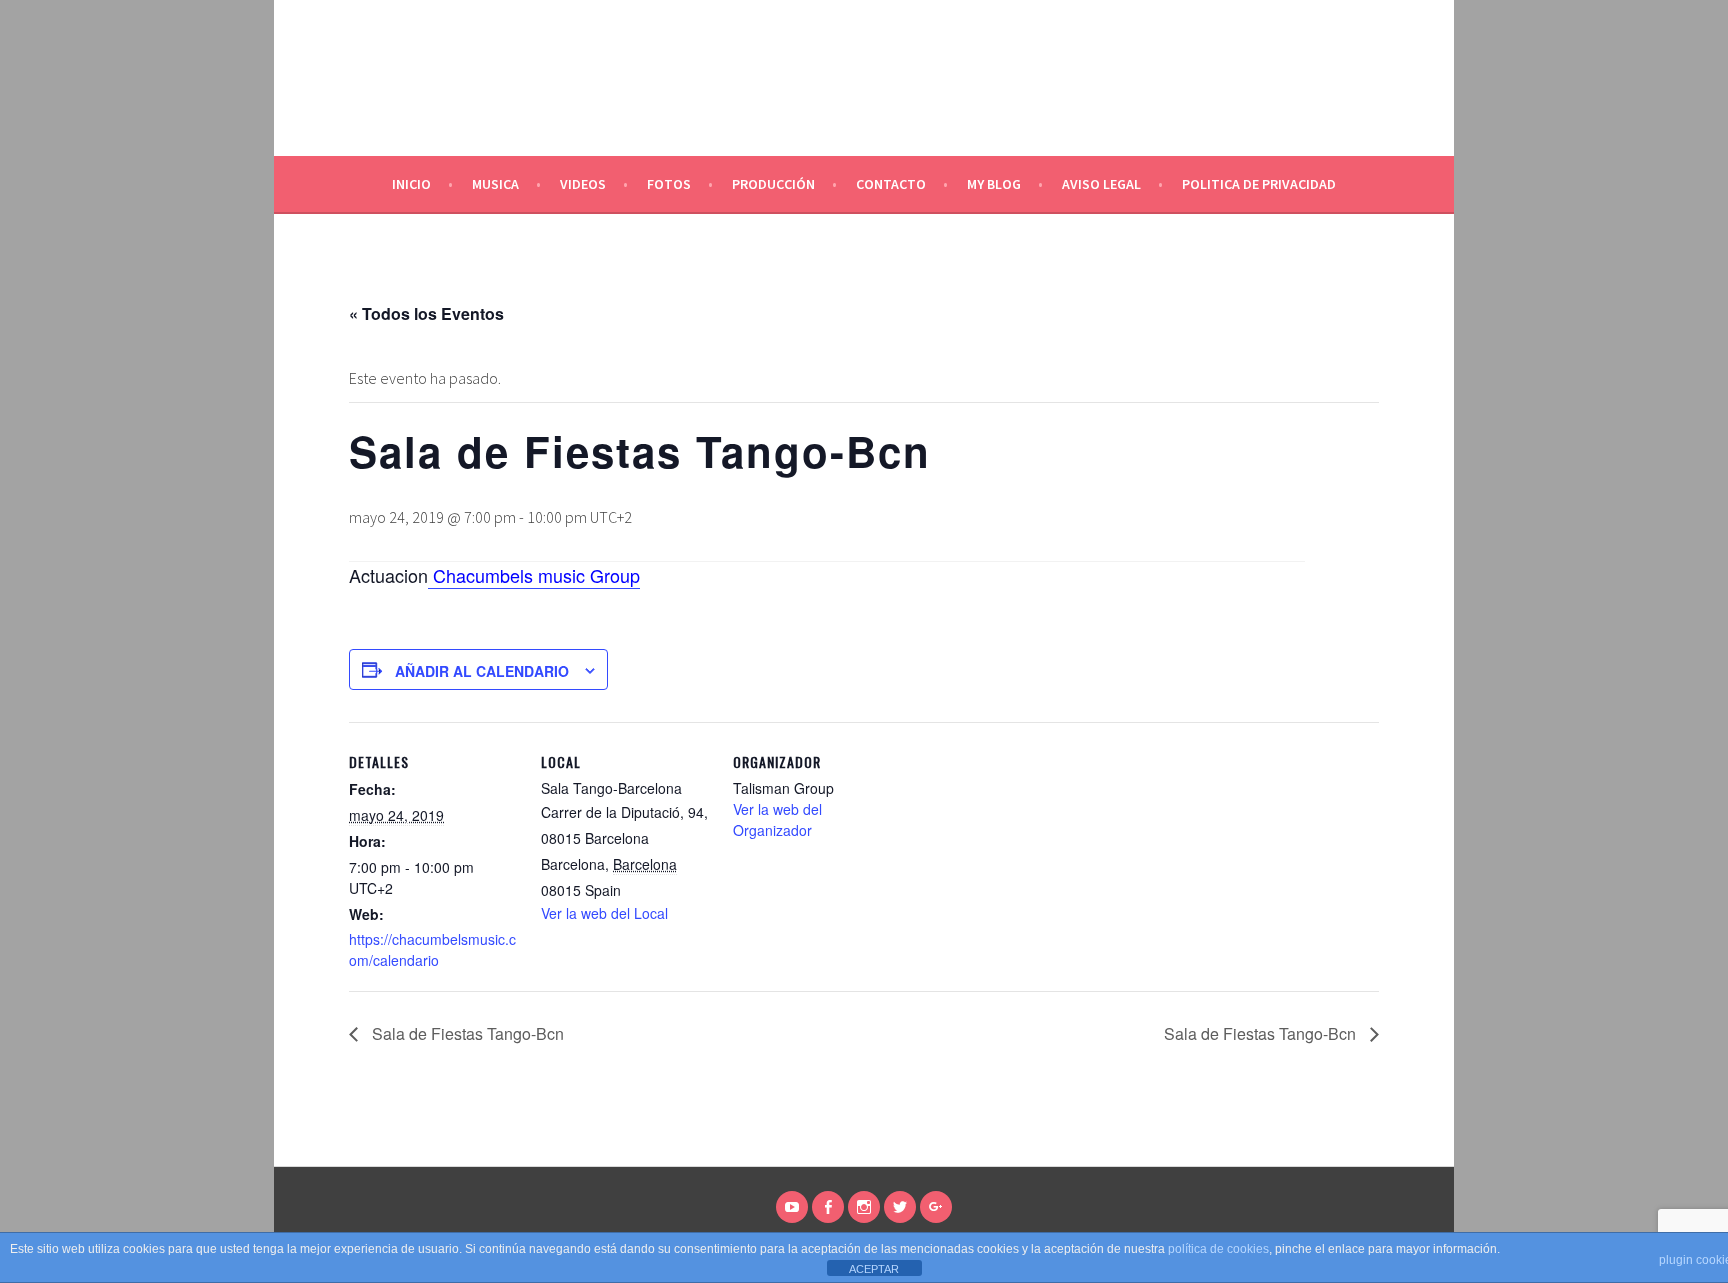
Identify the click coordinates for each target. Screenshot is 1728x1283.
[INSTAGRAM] (864, 1207)
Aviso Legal (1101, 184)
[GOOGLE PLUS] (936, 1207)
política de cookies (1218, 1249)
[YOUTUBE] (792, 1207)
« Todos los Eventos (426, 313)
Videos (583, 184)
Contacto (891, 184)
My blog (994, 184)
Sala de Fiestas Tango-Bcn (466, 1033)
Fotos (669, 184)
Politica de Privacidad (1259, 184)
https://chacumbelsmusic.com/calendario (432, 949)
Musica (495, 184)
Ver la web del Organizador (777, 819)
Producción (773, 184)
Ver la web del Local (604, 913)
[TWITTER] (900, 1207)
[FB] (828, 1207)
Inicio (411, 184)
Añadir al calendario (482, 671)
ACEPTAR (874, 1269)
